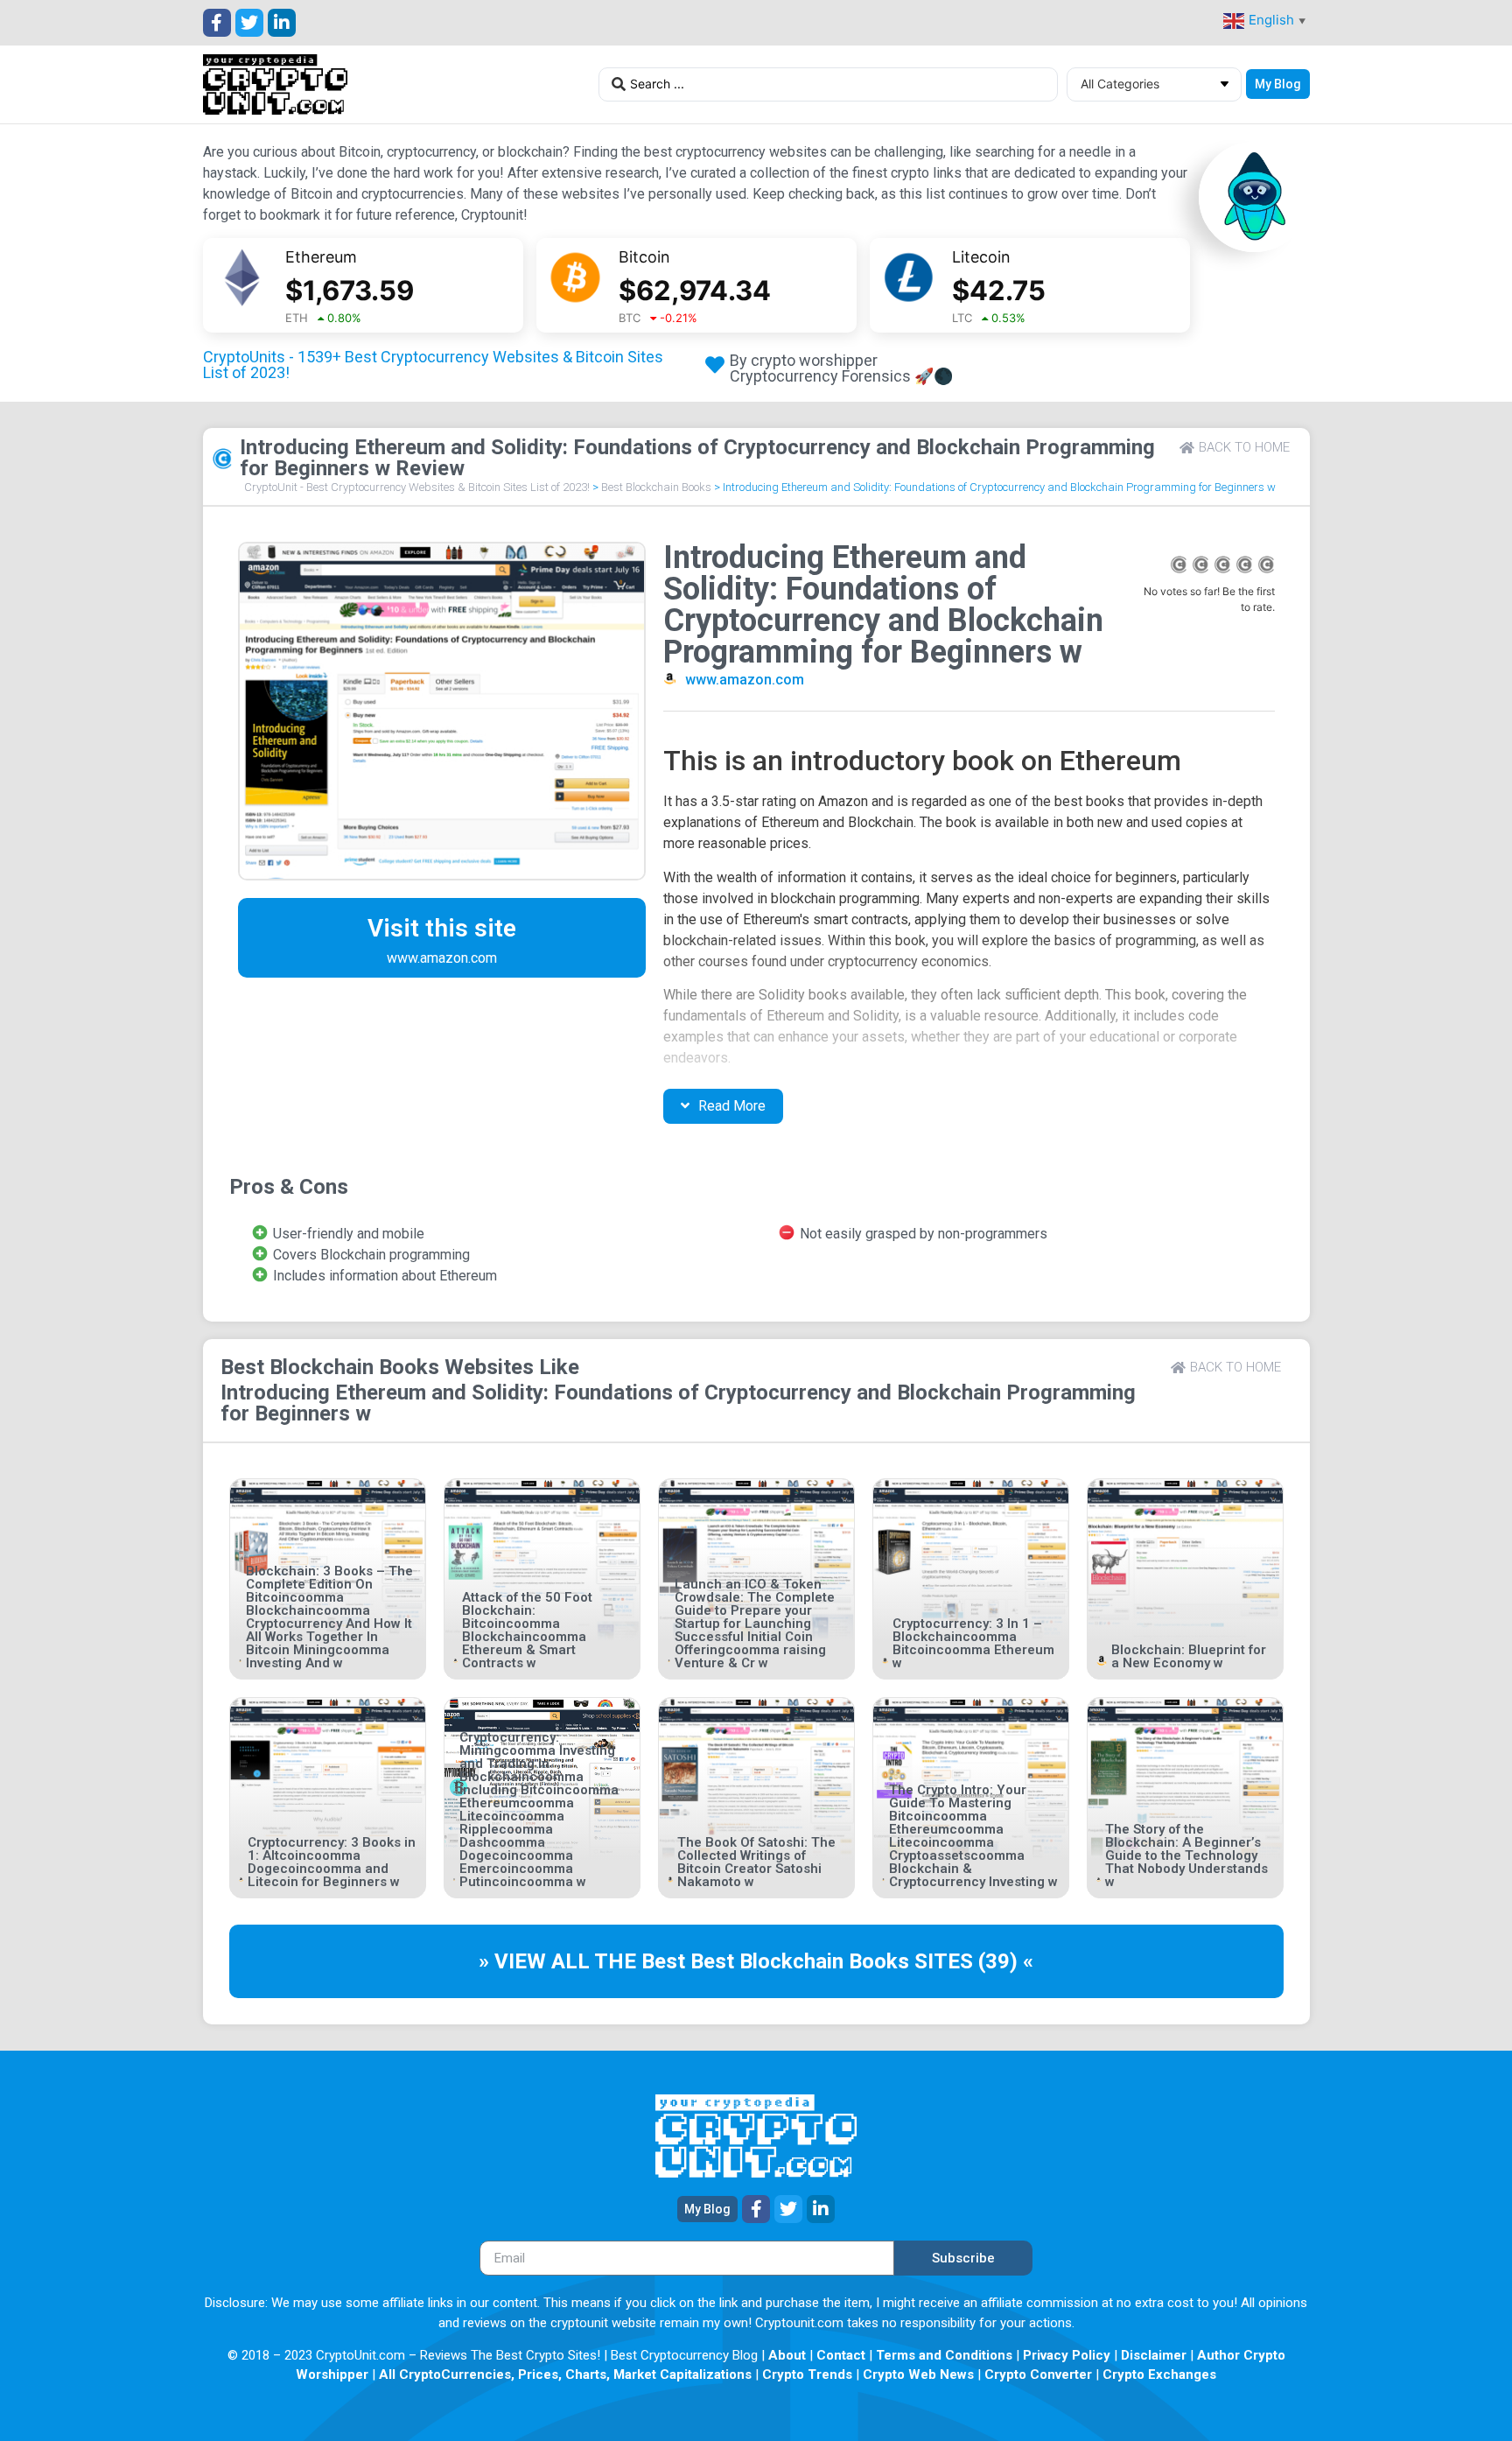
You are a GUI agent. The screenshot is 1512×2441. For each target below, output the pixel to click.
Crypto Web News (918, 2374)
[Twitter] (249, 23)
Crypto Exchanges (1159, 2374)
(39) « (1006, 1961)
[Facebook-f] (217, 23)
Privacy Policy (1067, 2355)
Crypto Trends (807, 2374)
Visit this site (442, 928)
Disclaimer (1154, 2355)
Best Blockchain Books (656, 487)
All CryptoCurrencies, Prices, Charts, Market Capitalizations (565, 2374)
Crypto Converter (1038, 2374)
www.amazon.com (745, 680)
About (787, 2355)
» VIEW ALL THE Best (584, 1961)
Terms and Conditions (944, 2355)
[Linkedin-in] (282, 23)
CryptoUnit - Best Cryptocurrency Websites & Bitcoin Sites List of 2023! (417, 487)
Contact (841, 2355)
